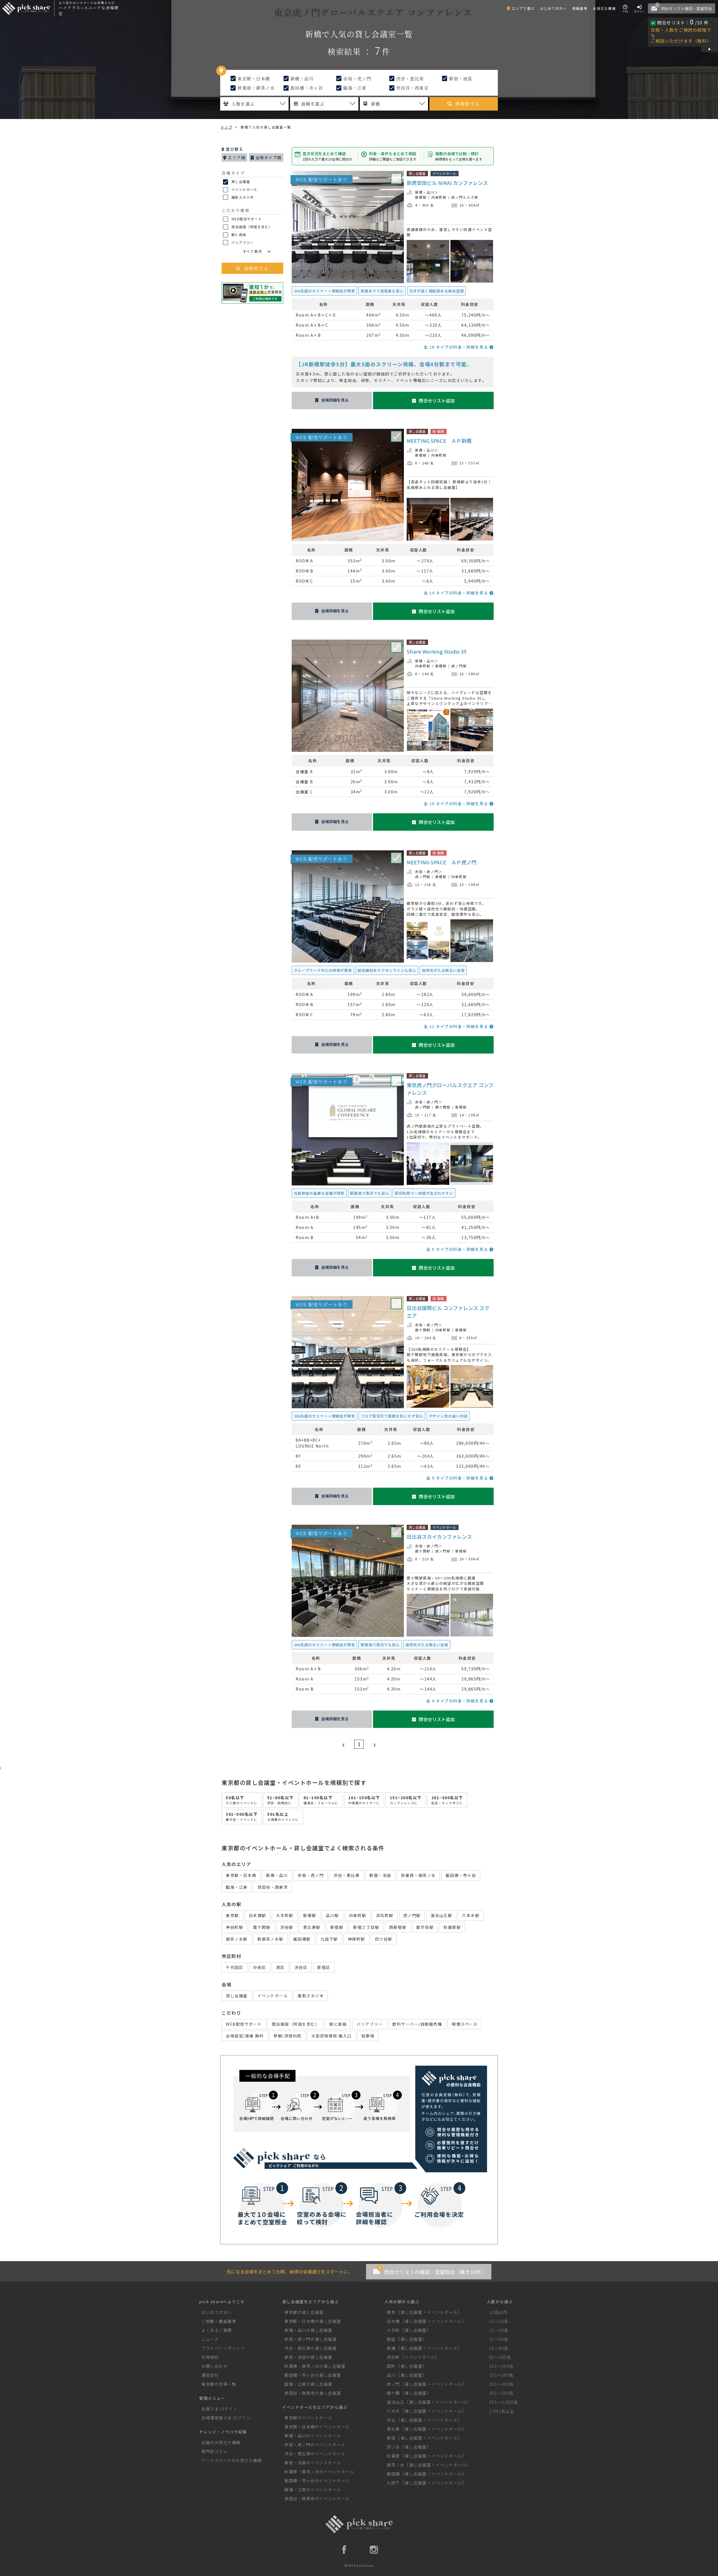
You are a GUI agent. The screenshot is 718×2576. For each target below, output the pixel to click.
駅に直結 (238, 234)
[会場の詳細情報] (428, 281)
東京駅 (232, 1915)
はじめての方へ (554, 8)
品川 (391, 2375)
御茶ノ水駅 (237, 1939)
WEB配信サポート (246, 219)
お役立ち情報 (604, 8)
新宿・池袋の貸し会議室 (308, 2357)
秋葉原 (393, 2456)
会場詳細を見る (335, 400)
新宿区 (324, 1967)
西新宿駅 (398, 1927)
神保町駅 (356, 1939)
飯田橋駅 (302, 1939)
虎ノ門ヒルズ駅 (465, 197)
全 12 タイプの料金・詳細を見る (457, 1026)
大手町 (393, 2330)
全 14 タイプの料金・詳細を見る (457, 593)
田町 (391, 2366)
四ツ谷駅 (384, 1939)
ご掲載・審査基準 (219, 2321)
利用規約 (210, 2357)
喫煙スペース (465, 2024)
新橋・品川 (301, 78)
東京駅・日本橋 (253, 78)
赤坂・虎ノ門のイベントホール (315, 2445)
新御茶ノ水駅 (271, 1939)
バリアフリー (242, 242)
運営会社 (210, 2375)
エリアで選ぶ (523, 8)
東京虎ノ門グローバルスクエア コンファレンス (450, 1089)
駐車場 (368, 2036)
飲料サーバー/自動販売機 (417, 2024)
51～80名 (499, 2348)
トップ (226, 127)
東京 (391, 2312)
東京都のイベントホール (308, 2418)
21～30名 (499, 2330)
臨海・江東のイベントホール (313, 2489)
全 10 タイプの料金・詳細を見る (457, 803)
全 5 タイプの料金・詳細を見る (458, 1249)
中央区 (260, 1967)
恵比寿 (393, 2429)
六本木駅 (471, 1915)
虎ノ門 (393, 2384)
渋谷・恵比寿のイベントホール (315, 2454)
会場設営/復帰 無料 (245, 2036)
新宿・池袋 (460, 78)
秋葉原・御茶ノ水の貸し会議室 (315, 2366)
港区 (280, 1967)
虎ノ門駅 (459, 666)
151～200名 (501, 2375)
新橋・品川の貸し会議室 (308, 2330)
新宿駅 (337, 1927)
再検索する (468, 104)
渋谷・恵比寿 (409, 78)
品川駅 (332, 1915)
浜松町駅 (385, 1915)
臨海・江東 (354, 88)
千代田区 (234, 1967)
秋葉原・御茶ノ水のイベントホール (319, 2471)
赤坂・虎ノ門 (357, 78)
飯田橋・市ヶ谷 (306, 88)
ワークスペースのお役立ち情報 (232, 2460)
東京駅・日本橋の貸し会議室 (313, 2321)
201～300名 (501, 2384)
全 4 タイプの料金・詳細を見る (458, 1701)
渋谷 (391, 2420)
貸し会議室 (240, 181)
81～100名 (500, 2357)
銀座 (391, 2339)
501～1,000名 (504, 2402)
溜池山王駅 (441, 1915)
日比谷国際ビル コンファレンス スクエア (448, 1312)
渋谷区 (301, 1967)
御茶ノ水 (395, 2465)
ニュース (210, 2339)
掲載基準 (580, 8)
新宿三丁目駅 (366, 1927)
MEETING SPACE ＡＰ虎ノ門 (442, 862)
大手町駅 (285, 1915)
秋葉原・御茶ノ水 (256, 88)
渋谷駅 (287, 1927)
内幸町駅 (439, 197)
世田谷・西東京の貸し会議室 (313, 2393)
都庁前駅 (425, 1927)
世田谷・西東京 (412, 88)
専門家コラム (214, 2451)
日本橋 (393, 2321)
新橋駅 (421, 197)
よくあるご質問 (217, 2330)
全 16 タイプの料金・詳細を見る (457, 347)
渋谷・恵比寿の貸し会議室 (310, 2348)
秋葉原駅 (452, 1927)
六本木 (393, 2411)
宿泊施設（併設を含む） (251, 227)
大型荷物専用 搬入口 (332, 2036)
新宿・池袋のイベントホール (313, 2462)
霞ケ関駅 (443, 1107)
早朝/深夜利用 (287, 2036)
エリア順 (236, 157)
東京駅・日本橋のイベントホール (317, 2427)
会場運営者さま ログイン (226, 2418)
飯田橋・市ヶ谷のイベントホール (317, 2480)
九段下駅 (329, 1939)
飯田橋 (393, 2474)
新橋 (391, 2348)
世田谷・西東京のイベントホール (317, 2498)
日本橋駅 (257, 1915)
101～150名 (501, 2366)
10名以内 (498, 2312)
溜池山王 (395, 2402)
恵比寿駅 (312, 1927)
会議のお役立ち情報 (221, 2442)
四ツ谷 (393, 2447)
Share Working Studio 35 (437, 651)
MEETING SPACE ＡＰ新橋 (439, 441)
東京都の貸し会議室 (304, 2312)
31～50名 (499, 2339)
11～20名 (499, 2321)
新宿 (391, 2438)
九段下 (393, 2483)
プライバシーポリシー (223, 2348)
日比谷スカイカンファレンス (439, 1537)
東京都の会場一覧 (219, 2384)
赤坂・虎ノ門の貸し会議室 (310, 2339)
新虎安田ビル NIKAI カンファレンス (447, 183)
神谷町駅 (234, 1927)
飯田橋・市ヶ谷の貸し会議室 (313, 2375)
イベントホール (244, 189)
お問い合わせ (214, 2366)
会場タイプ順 (268, 157)
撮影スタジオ (242, 197)
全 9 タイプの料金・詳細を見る (458, 1478)
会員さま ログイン (219, 2409)
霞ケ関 (393, 2393)
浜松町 (393, 2357)
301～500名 (501, 2393)
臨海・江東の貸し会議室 (308, 2384)
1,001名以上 (502, 2411)
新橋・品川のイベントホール (313, 2436)
